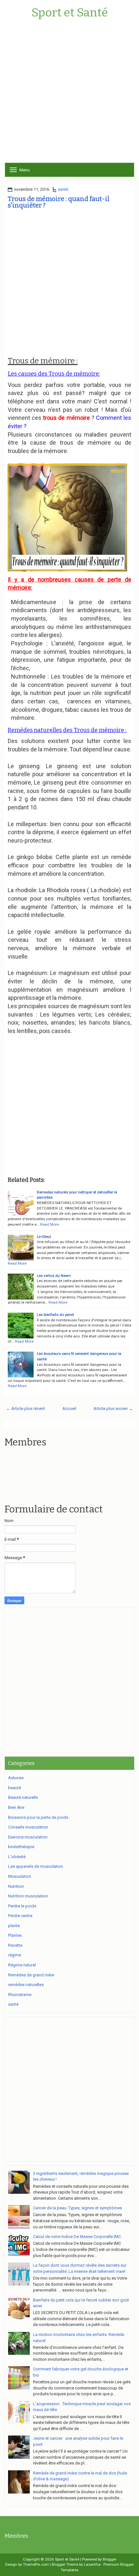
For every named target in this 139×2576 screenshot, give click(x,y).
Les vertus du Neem (54, 1276)
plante (14, 1926)
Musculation (20, 1876)
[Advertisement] (69, 93)
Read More (49, 1224)
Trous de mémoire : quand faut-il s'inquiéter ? (59, 202)
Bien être (16, 1807)
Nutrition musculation (28, 1896)
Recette (15, 1945)
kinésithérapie (21, 1847)
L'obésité (17, 1857)
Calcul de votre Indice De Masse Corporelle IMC (77, 2237)
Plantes (15, 1935)
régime (15, 1955)
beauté (15, 1788)
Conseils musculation (28, 1827)
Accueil (69, 1409)
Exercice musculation (28, 1837)
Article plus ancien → (113, 1409)
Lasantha (92, 2564)
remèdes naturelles (26, 1985)
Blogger (110, 2559)
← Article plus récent (26, 1409)
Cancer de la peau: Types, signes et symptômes (77, 2208)
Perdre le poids (22, 1906)
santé (63, 189)
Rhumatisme (20, 1995)
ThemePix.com (36, 2564)
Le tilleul (44, 1237)
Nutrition (16, 1886)
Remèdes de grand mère (31, 1975)
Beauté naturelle (23, 1797)
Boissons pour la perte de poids (38, 1817)
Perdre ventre (20, 1916)
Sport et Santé (70, 13)
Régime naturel (22, 1965)
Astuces (16, 1778)
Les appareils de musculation (36, 1866)
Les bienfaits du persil (55, 1315)
